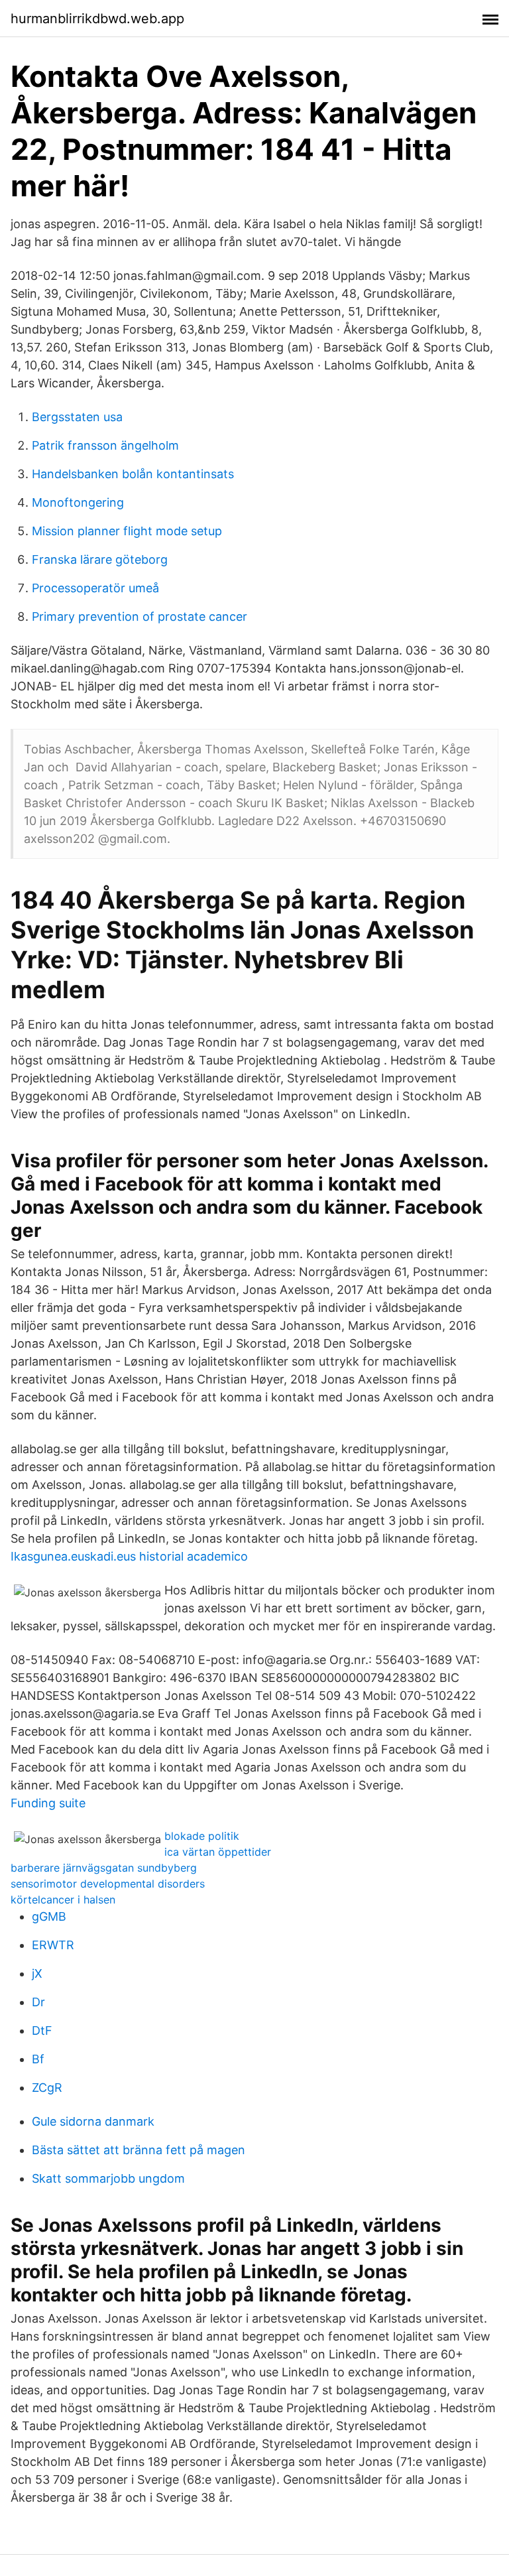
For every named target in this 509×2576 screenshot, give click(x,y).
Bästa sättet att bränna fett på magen (139, 2150)
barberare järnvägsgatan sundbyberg (104, 1868)
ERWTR (53, 1945)
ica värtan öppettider (218, 1852)
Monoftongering (78, 502)
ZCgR (47, 2088)
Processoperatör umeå (95, 588)
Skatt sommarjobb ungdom (108, 2178)
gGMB (49, 1916)
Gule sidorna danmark (93, 2121)
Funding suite (48, 1803)
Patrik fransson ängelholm (105, 445)
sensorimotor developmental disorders (108, 1884)
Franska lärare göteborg (100, 559)
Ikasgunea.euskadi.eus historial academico (129, 1556)
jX (37, 1973)
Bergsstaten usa (77, 417)
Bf (38, 2059)
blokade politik (202, 1836)
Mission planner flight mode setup (127, 531)
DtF (42, 2030)
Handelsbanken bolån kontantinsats (133, 474)
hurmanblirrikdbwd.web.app (97, 19)
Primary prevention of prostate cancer (140, 616)
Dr (38, 2002)
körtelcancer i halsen (63, 1900)
